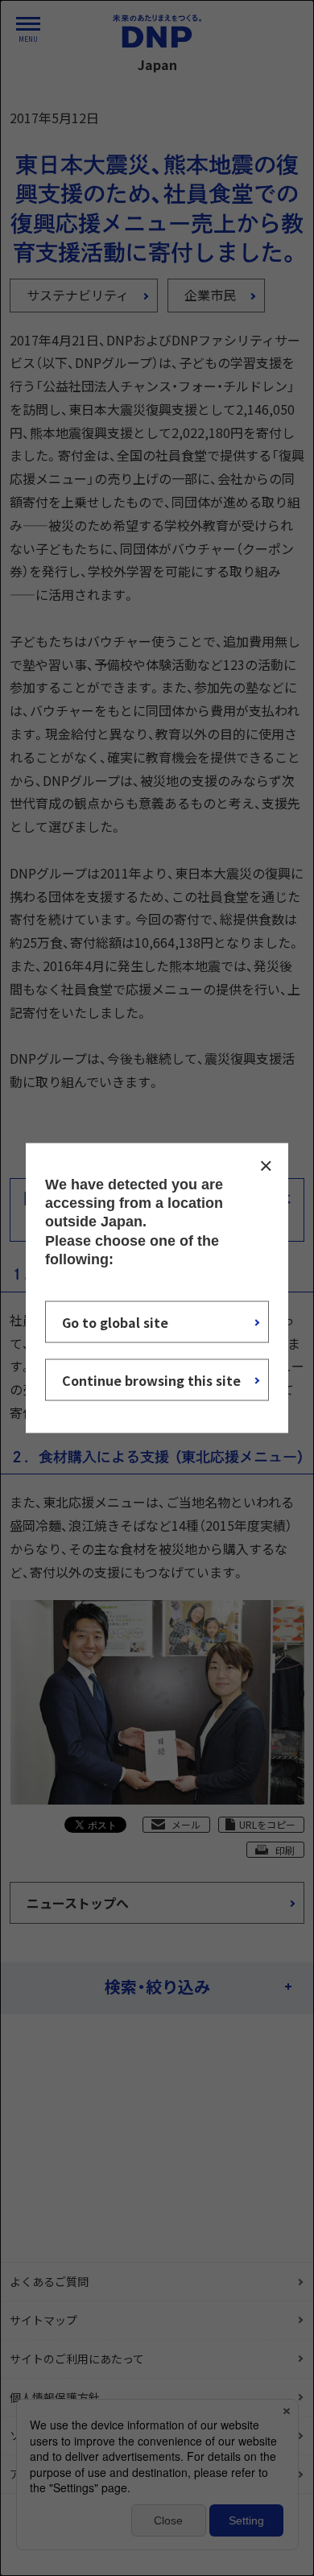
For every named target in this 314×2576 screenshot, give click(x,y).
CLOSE (266, 1165)
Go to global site (115, 1322)
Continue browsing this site (151, 1380)
